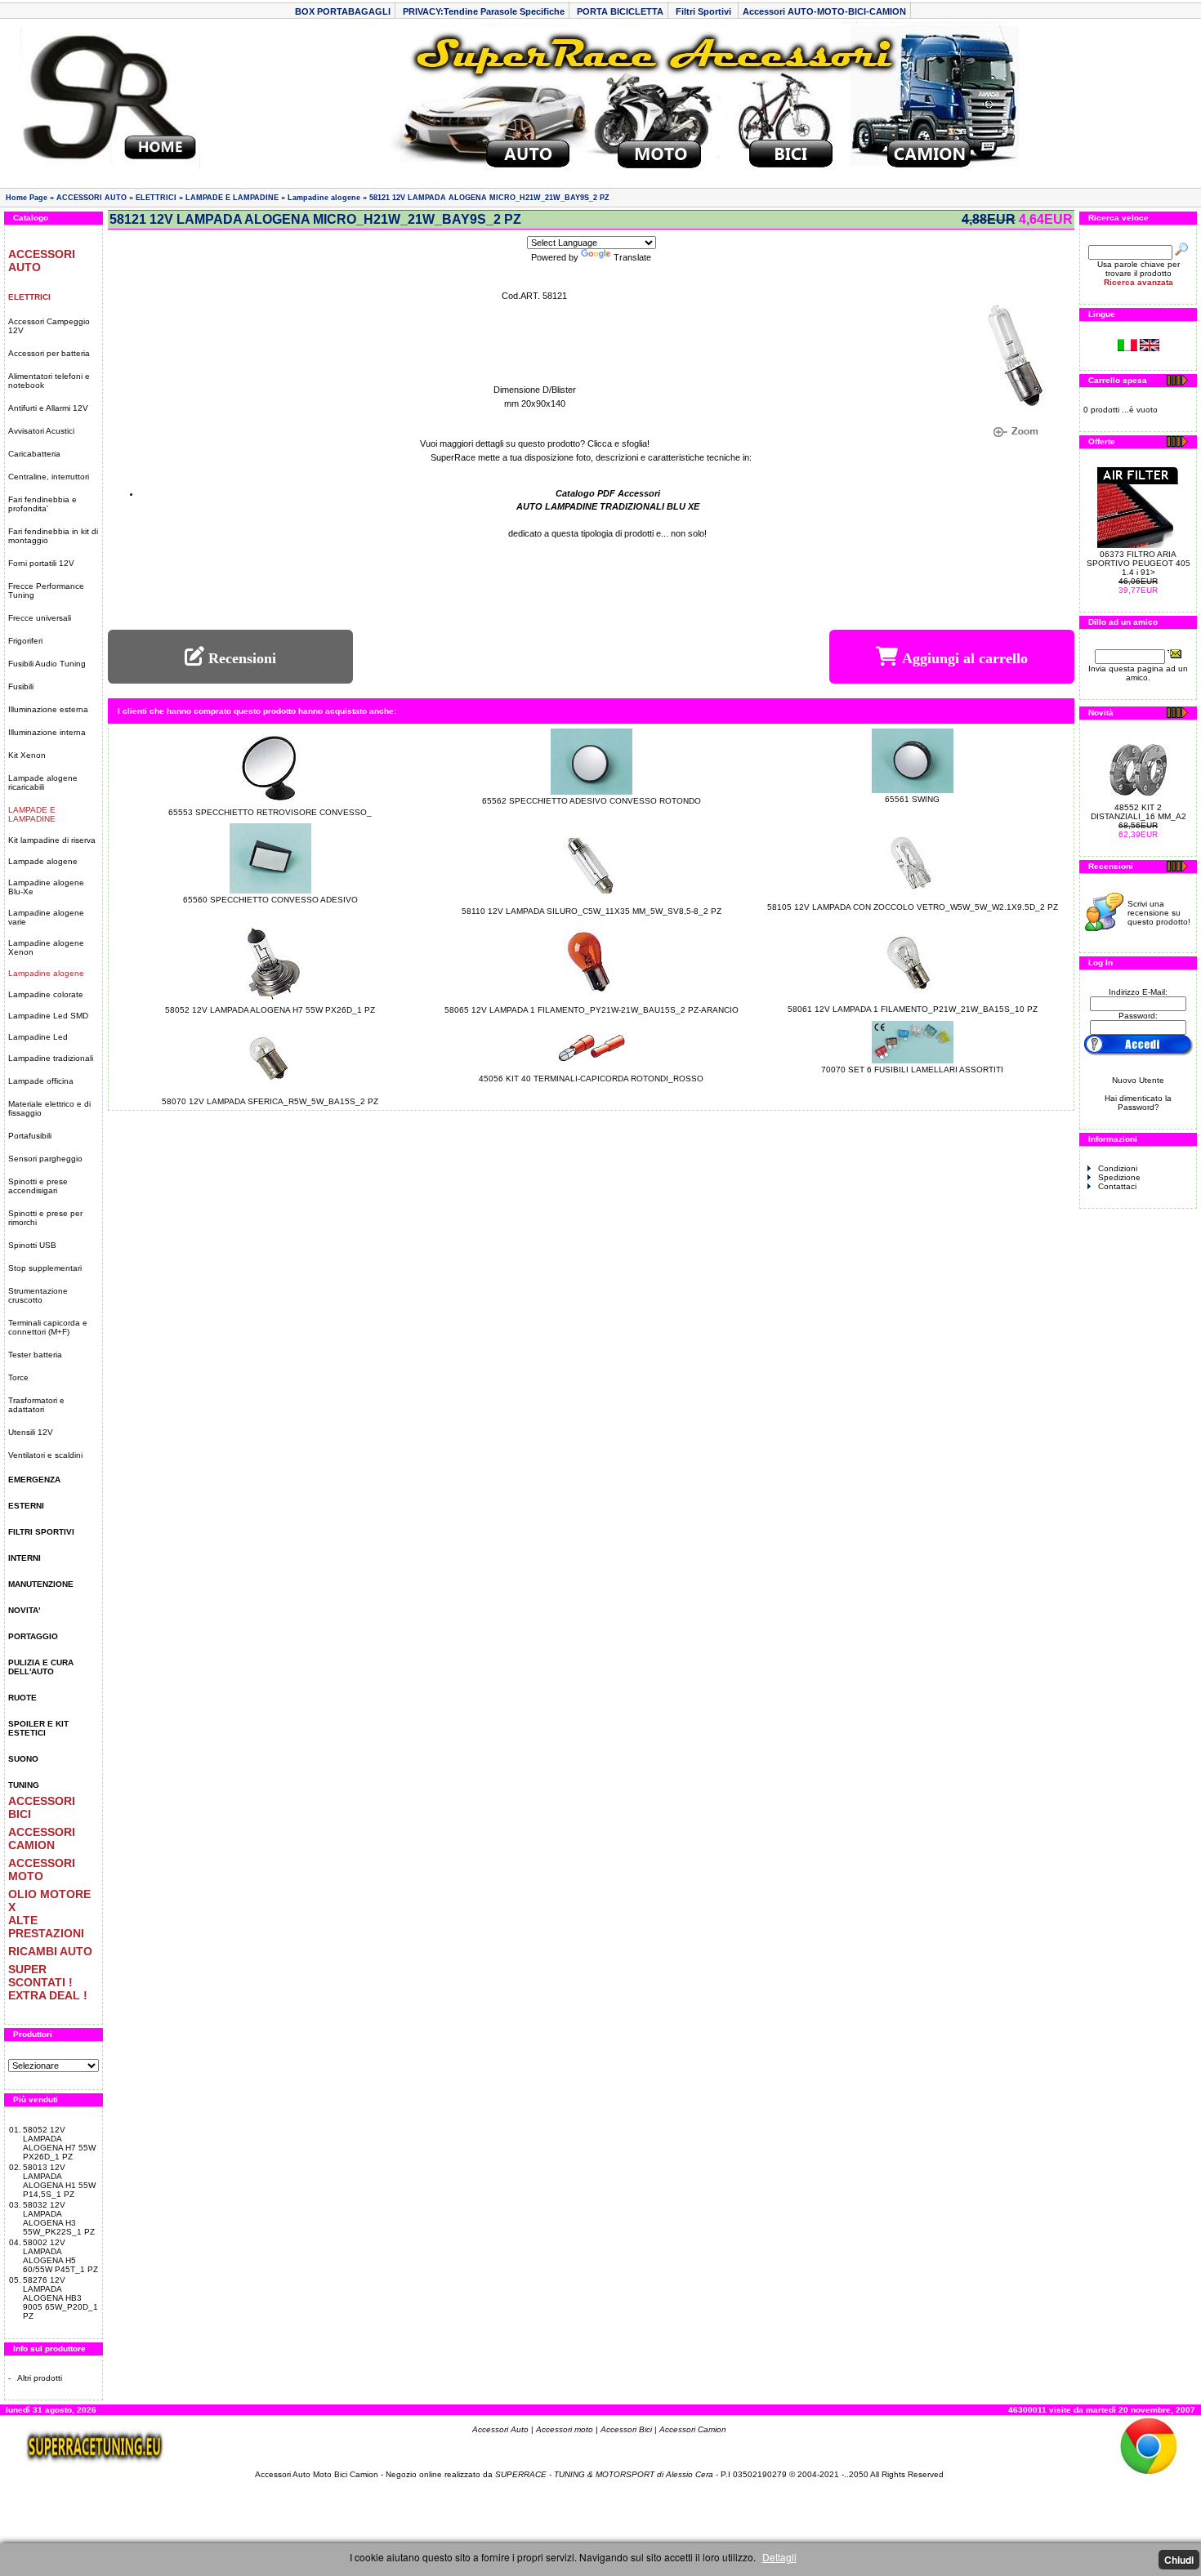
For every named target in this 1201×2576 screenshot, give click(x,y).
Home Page (27, 198)
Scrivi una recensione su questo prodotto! (1159, 913)
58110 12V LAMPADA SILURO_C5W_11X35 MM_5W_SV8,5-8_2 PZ (592, 911)
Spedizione (1119, 1177)
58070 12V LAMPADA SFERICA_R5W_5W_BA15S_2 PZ (270, 1101)
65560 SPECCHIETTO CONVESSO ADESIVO (270, 900)
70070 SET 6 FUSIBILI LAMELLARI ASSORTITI (912, 1070)
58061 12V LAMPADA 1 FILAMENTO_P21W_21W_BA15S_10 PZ (913, 1009)
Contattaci (1117, 1186)
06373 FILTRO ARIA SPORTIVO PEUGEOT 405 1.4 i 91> (1138, 563)
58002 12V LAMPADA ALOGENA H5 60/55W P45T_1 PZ (60, 2256)
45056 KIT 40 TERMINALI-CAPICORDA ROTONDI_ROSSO (591, 1079)
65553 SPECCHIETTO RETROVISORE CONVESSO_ (270, 812)
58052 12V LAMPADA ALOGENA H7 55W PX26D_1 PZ (59, 2143)
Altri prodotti (40, 2378)
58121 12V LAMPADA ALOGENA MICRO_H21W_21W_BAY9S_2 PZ (489, 198)
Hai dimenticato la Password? (1138, 1103)
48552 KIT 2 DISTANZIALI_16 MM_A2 (1138, 812)
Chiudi (1179, 2560)
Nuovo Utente (1138, 1080)
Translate (632, 257)
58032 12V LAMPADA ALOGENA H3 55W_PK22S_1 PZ (59, 2218)
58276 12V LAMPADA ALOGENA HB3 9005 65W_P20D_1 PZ (60, 2298)
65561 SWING (912, 799)
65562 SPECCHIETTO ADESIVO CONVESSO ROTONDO (592, 801)
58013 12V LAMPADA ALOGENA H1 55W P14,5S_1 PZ (59, 2181)
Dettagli (779, 2557)
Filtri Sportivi (705, 11)
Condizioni (1118, 1168)
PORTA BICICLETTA (620, 11)
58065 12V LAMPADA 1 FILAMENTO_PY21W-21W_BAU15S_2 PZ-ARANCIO (592, 1010)
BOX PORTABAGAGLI (343, 11)
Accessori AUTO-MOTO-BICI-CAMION (824, 11)
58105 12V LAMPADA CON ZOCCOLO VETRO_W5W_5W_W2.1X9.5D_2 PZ (913, 907)
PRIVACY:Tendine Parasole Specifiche (484, 11)
